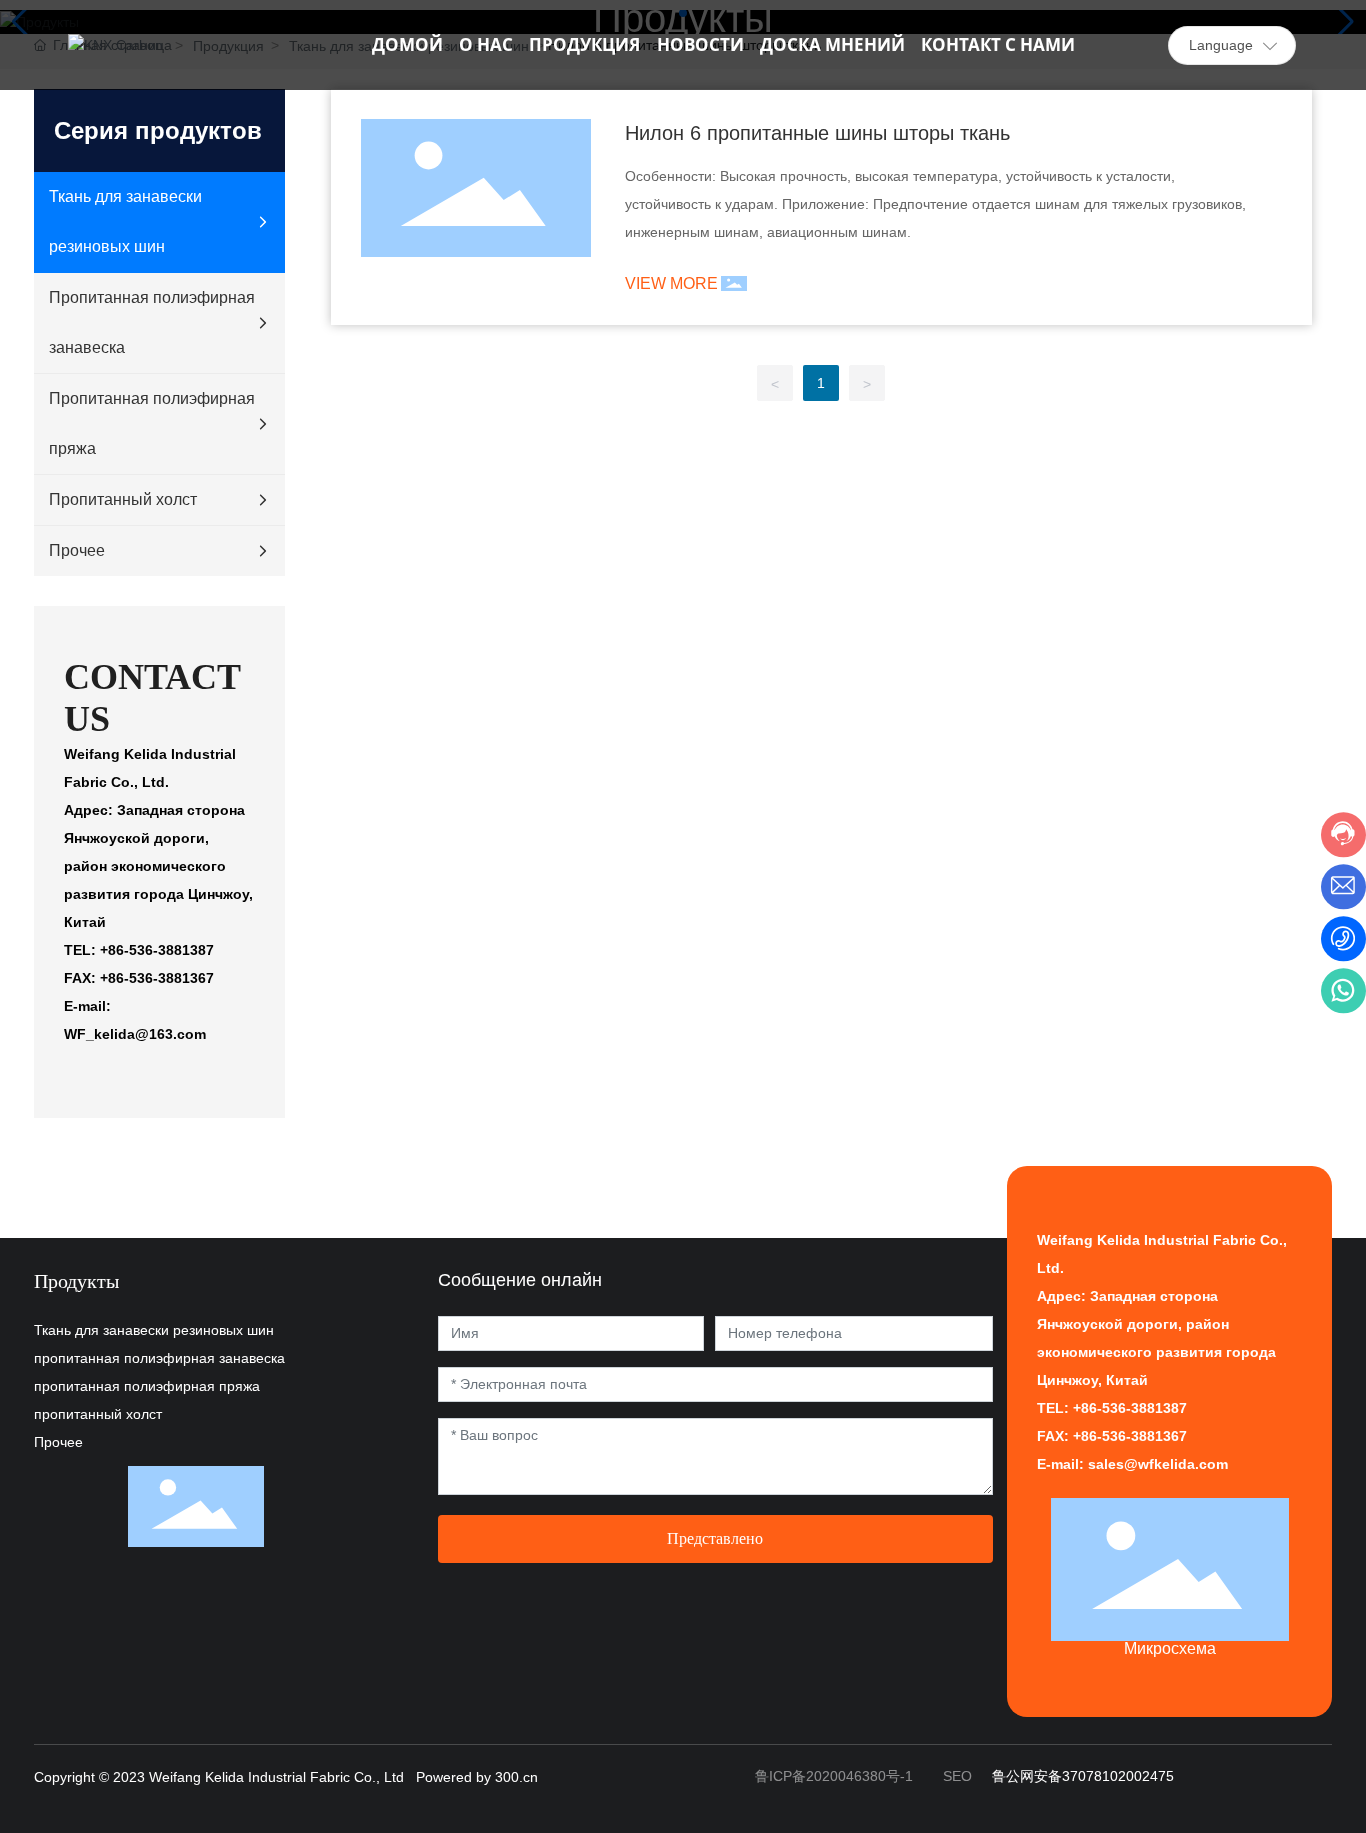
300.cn (516, 1777)
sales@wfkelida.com (1158, 1464)
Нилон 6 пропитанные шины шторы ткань (817, 133)
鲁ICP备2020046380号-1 (834, 1776)
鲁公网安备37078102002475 (1083, 1776)
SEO (957, 1776)
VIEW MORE (671, 283)
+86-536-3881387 (1128, 1408)
